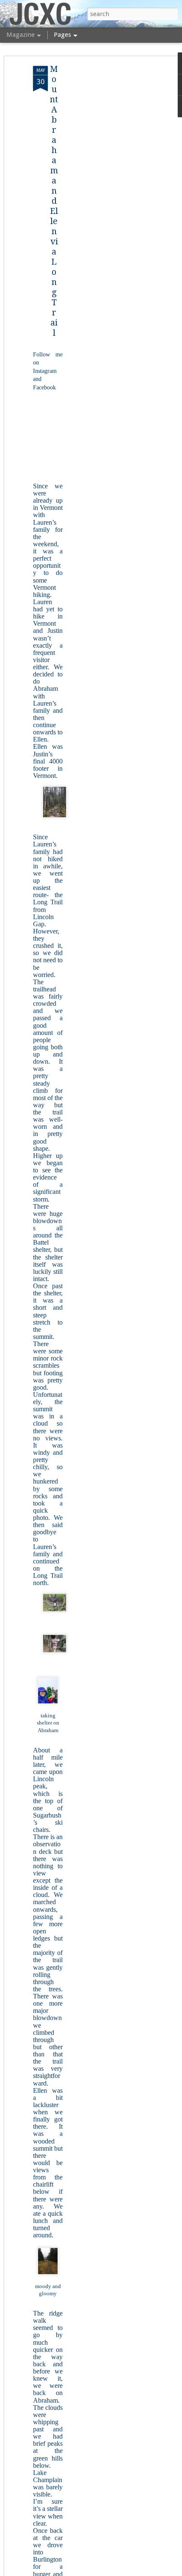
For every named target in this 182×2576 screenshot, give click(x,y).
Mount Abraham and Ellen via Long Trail (54, 201)
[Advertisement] (109, 199)
